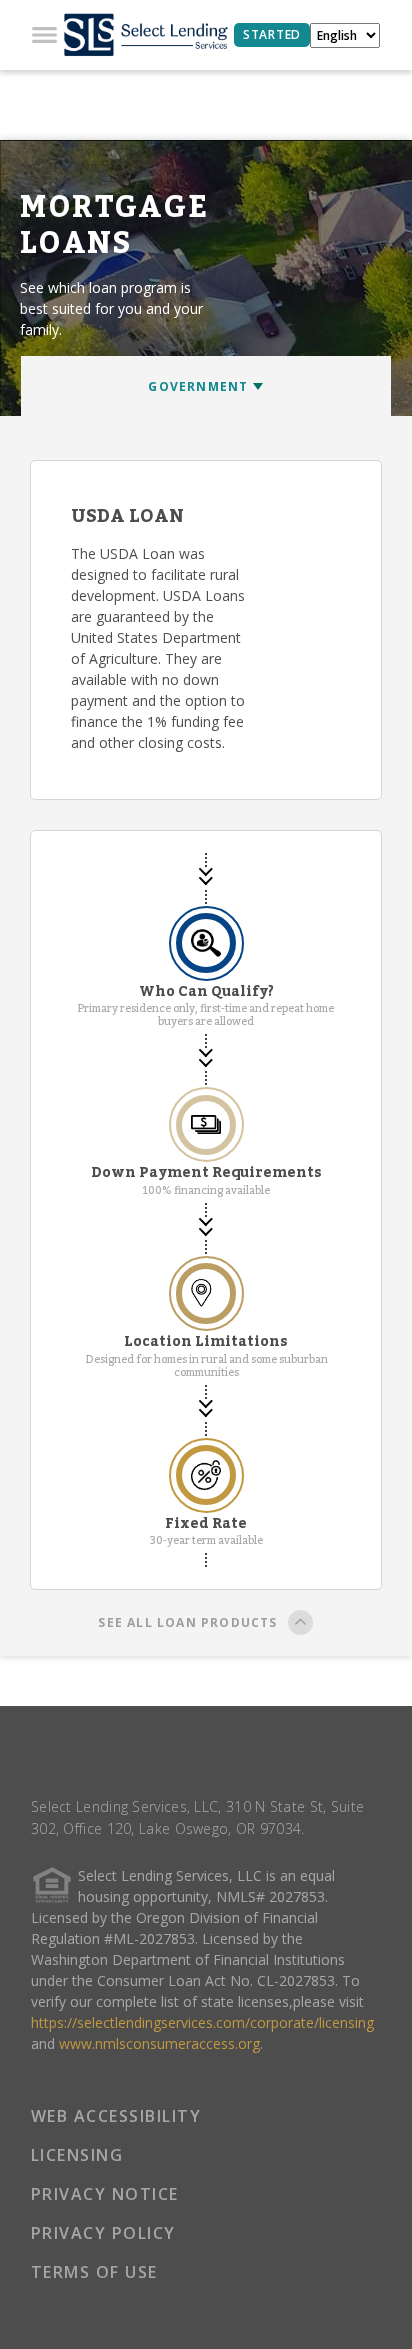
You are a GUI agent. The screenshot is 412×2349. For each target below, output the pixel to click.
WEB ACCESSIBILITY (116, 2116)
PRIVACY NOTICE (105, 2194)
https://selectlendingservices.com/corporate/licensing (202, 2022)
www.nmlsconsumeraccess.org (159, 2043)
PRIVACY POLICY (103, 2233)
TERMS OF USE (94, 2272)
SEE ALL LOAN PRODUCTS (187, 1622)
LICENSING (77, 2155)
